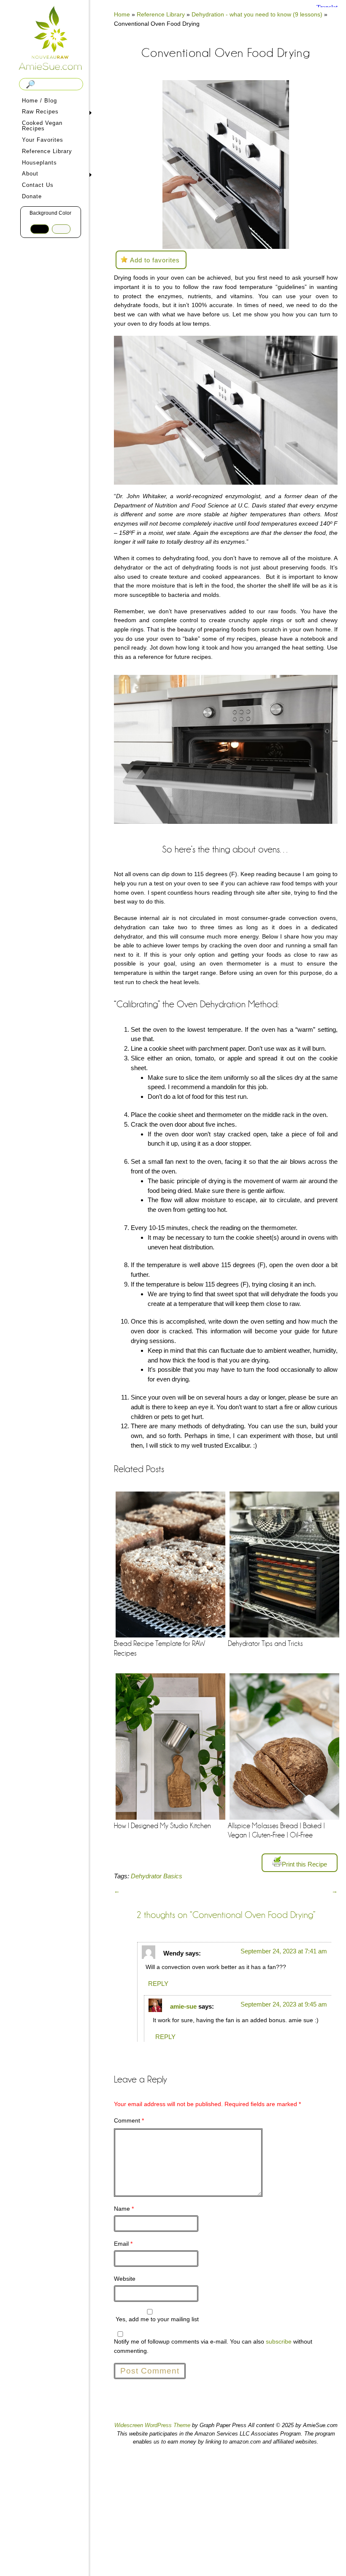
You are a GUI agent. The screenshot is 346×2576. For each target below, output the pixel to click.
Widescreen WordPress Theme (152, 2425)
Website (125, 2279)
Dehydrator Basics (157, 1876)
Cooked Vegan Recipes (42, 126)
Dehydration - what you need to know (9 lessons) (257, 14)
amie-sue (183, 2006)
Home (122, 14)
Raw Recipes (39, 112)
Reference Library (47, 151)
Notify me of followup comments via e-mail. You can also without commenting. (213, 2346)
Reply (158, 1984)
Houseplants (39, 163)
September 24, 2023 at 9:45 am (284, 2004)
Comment (129, 2120)
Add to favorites (155, 260)
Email (123, 2244)
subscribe (279, 2341)
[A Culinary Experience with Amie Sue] (51, 39)
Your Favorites (43, 140)
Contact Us (38, 185)
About (29, 174)
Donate (32, 196)
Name (124, 2209)
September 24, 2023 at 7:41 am (284, 1951)
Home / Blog (39, 101)
